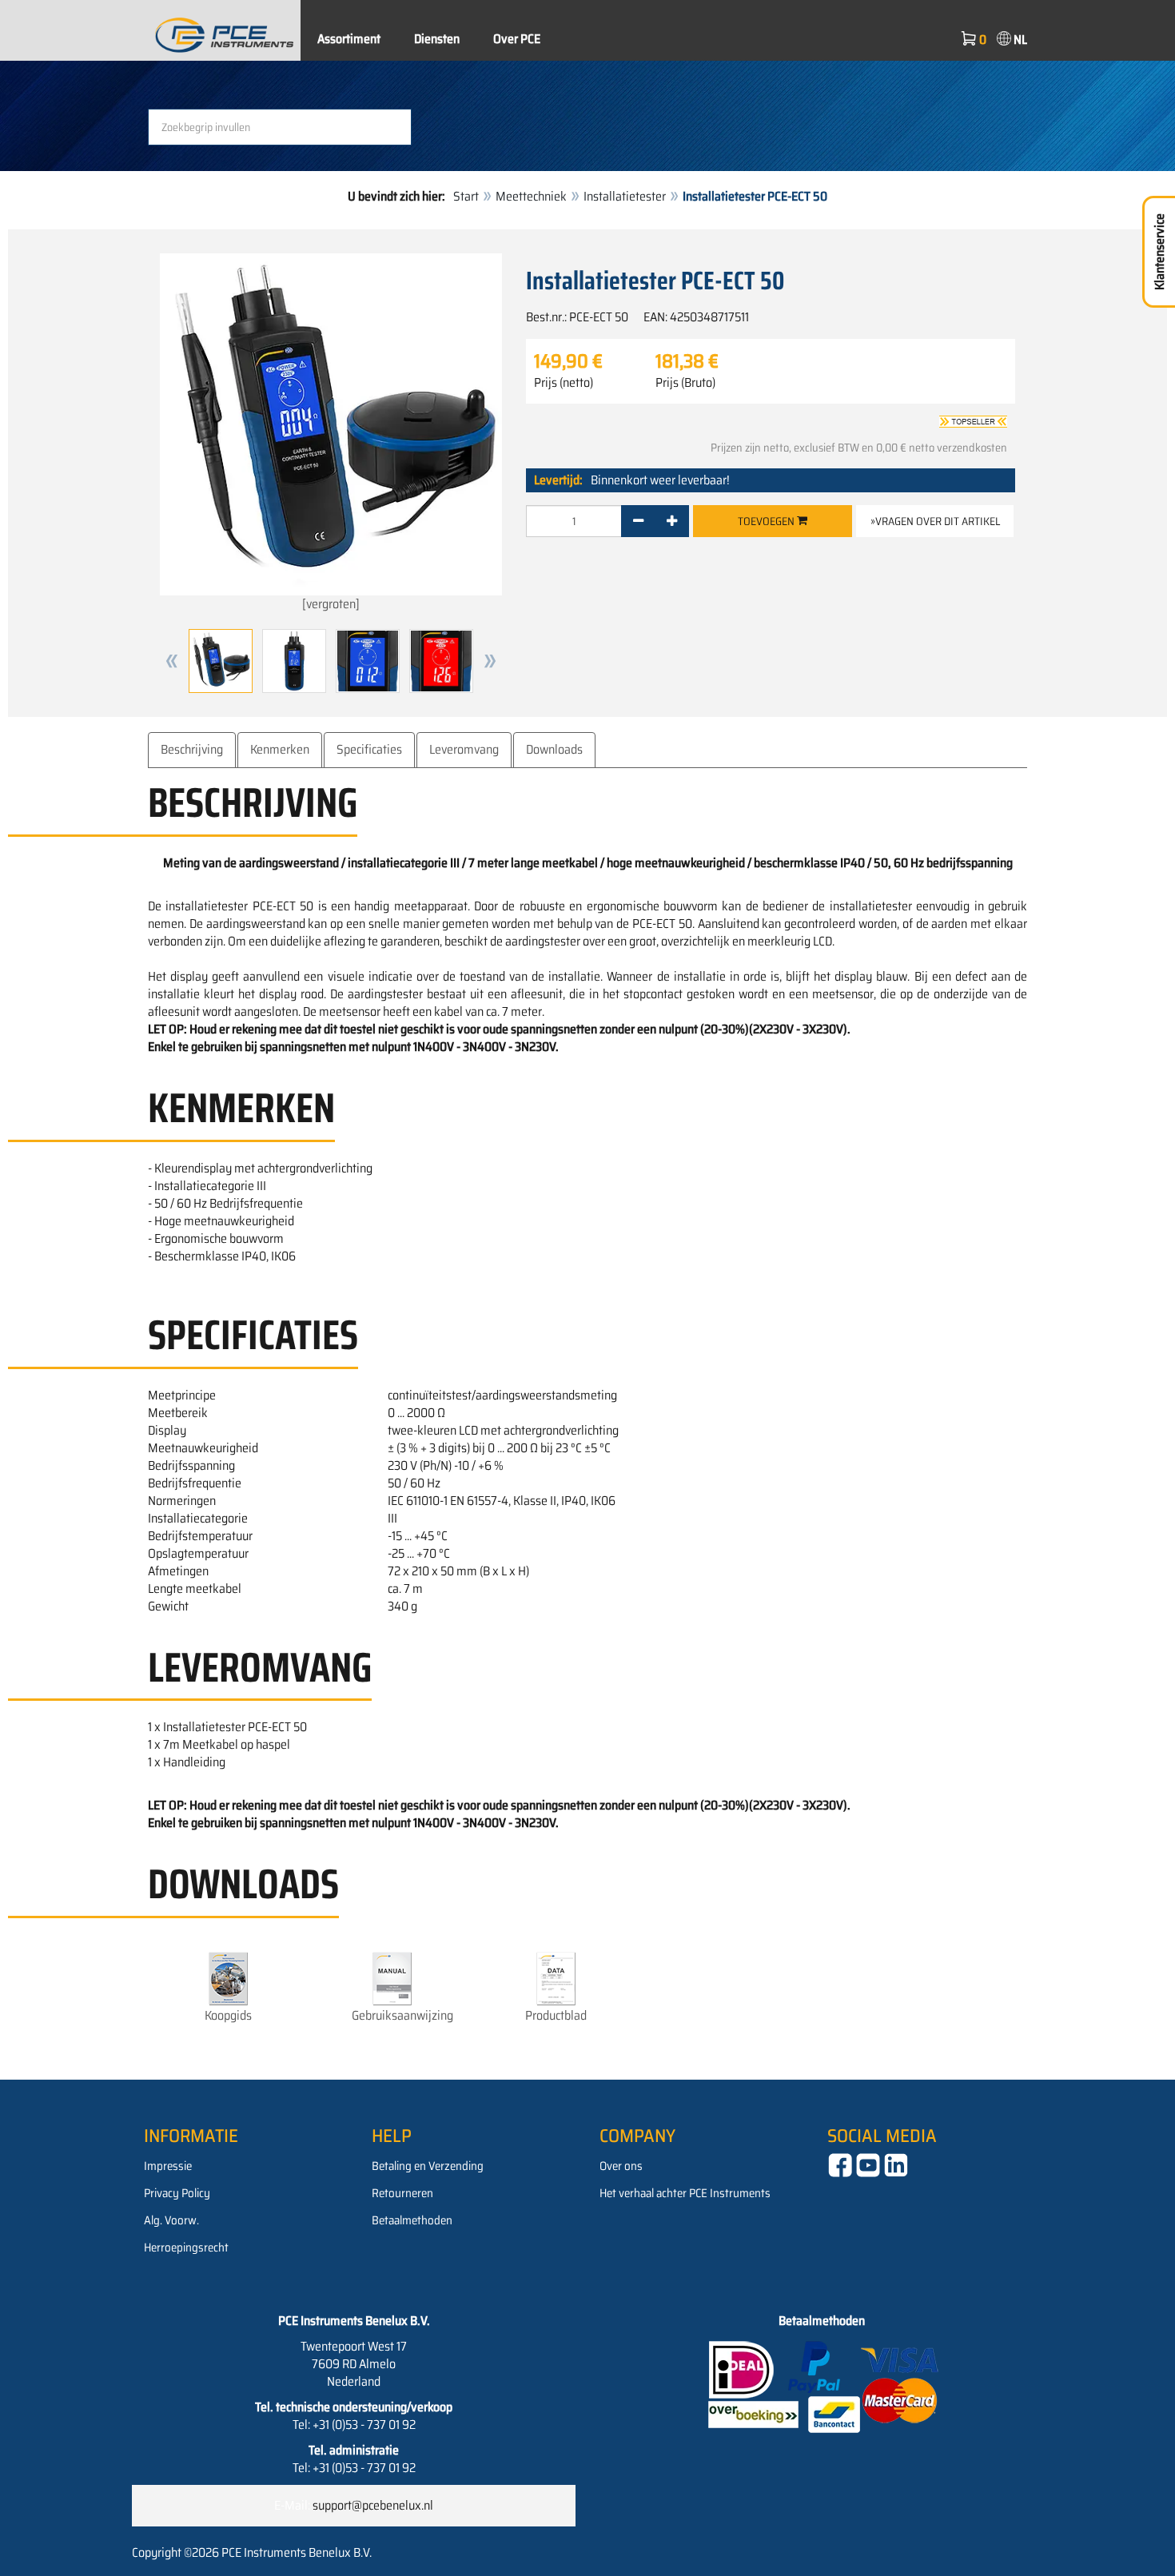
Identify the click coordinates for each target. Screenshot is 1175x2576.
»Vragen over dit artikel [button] (935, 521)
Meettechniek (531, 196)
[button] (172, 661)
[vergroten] (331, 604)
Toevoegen (767, 521)
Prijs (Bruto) (685, 383)
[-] (638, 521)
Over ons (621, 2166)
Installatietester (625, 196)
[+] (672, 521)
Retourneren (402, 2193)
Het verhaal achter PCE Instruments (685, 2193)
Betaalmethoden (412, 2220)
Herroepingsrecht (186, 2248)
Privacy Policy (177, 2193)
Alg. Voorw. (171, 2220)
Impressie (168, 2166)
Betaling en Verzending (428, 2166)
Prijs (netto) (564, 383)
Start (466, 196)
